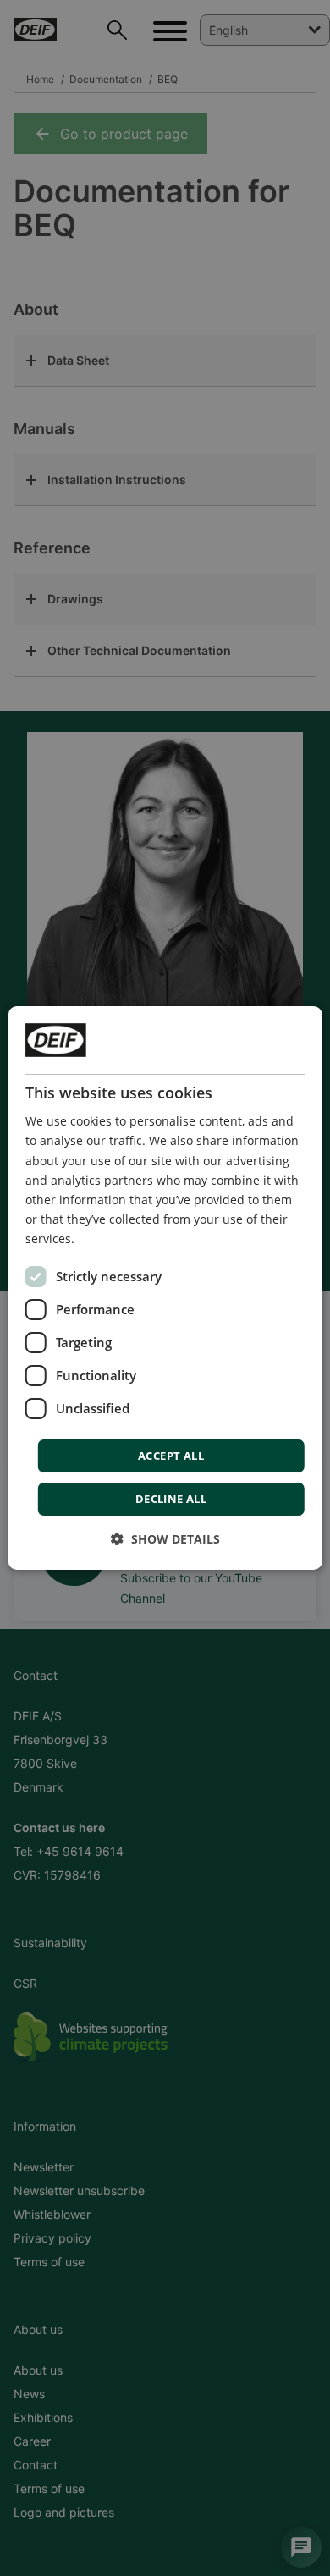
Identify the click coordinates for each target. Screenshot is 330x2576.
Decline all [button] (171, 1499)
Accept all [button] (171, 1456)
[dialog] (165, 1288)
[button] (165, 1539)
